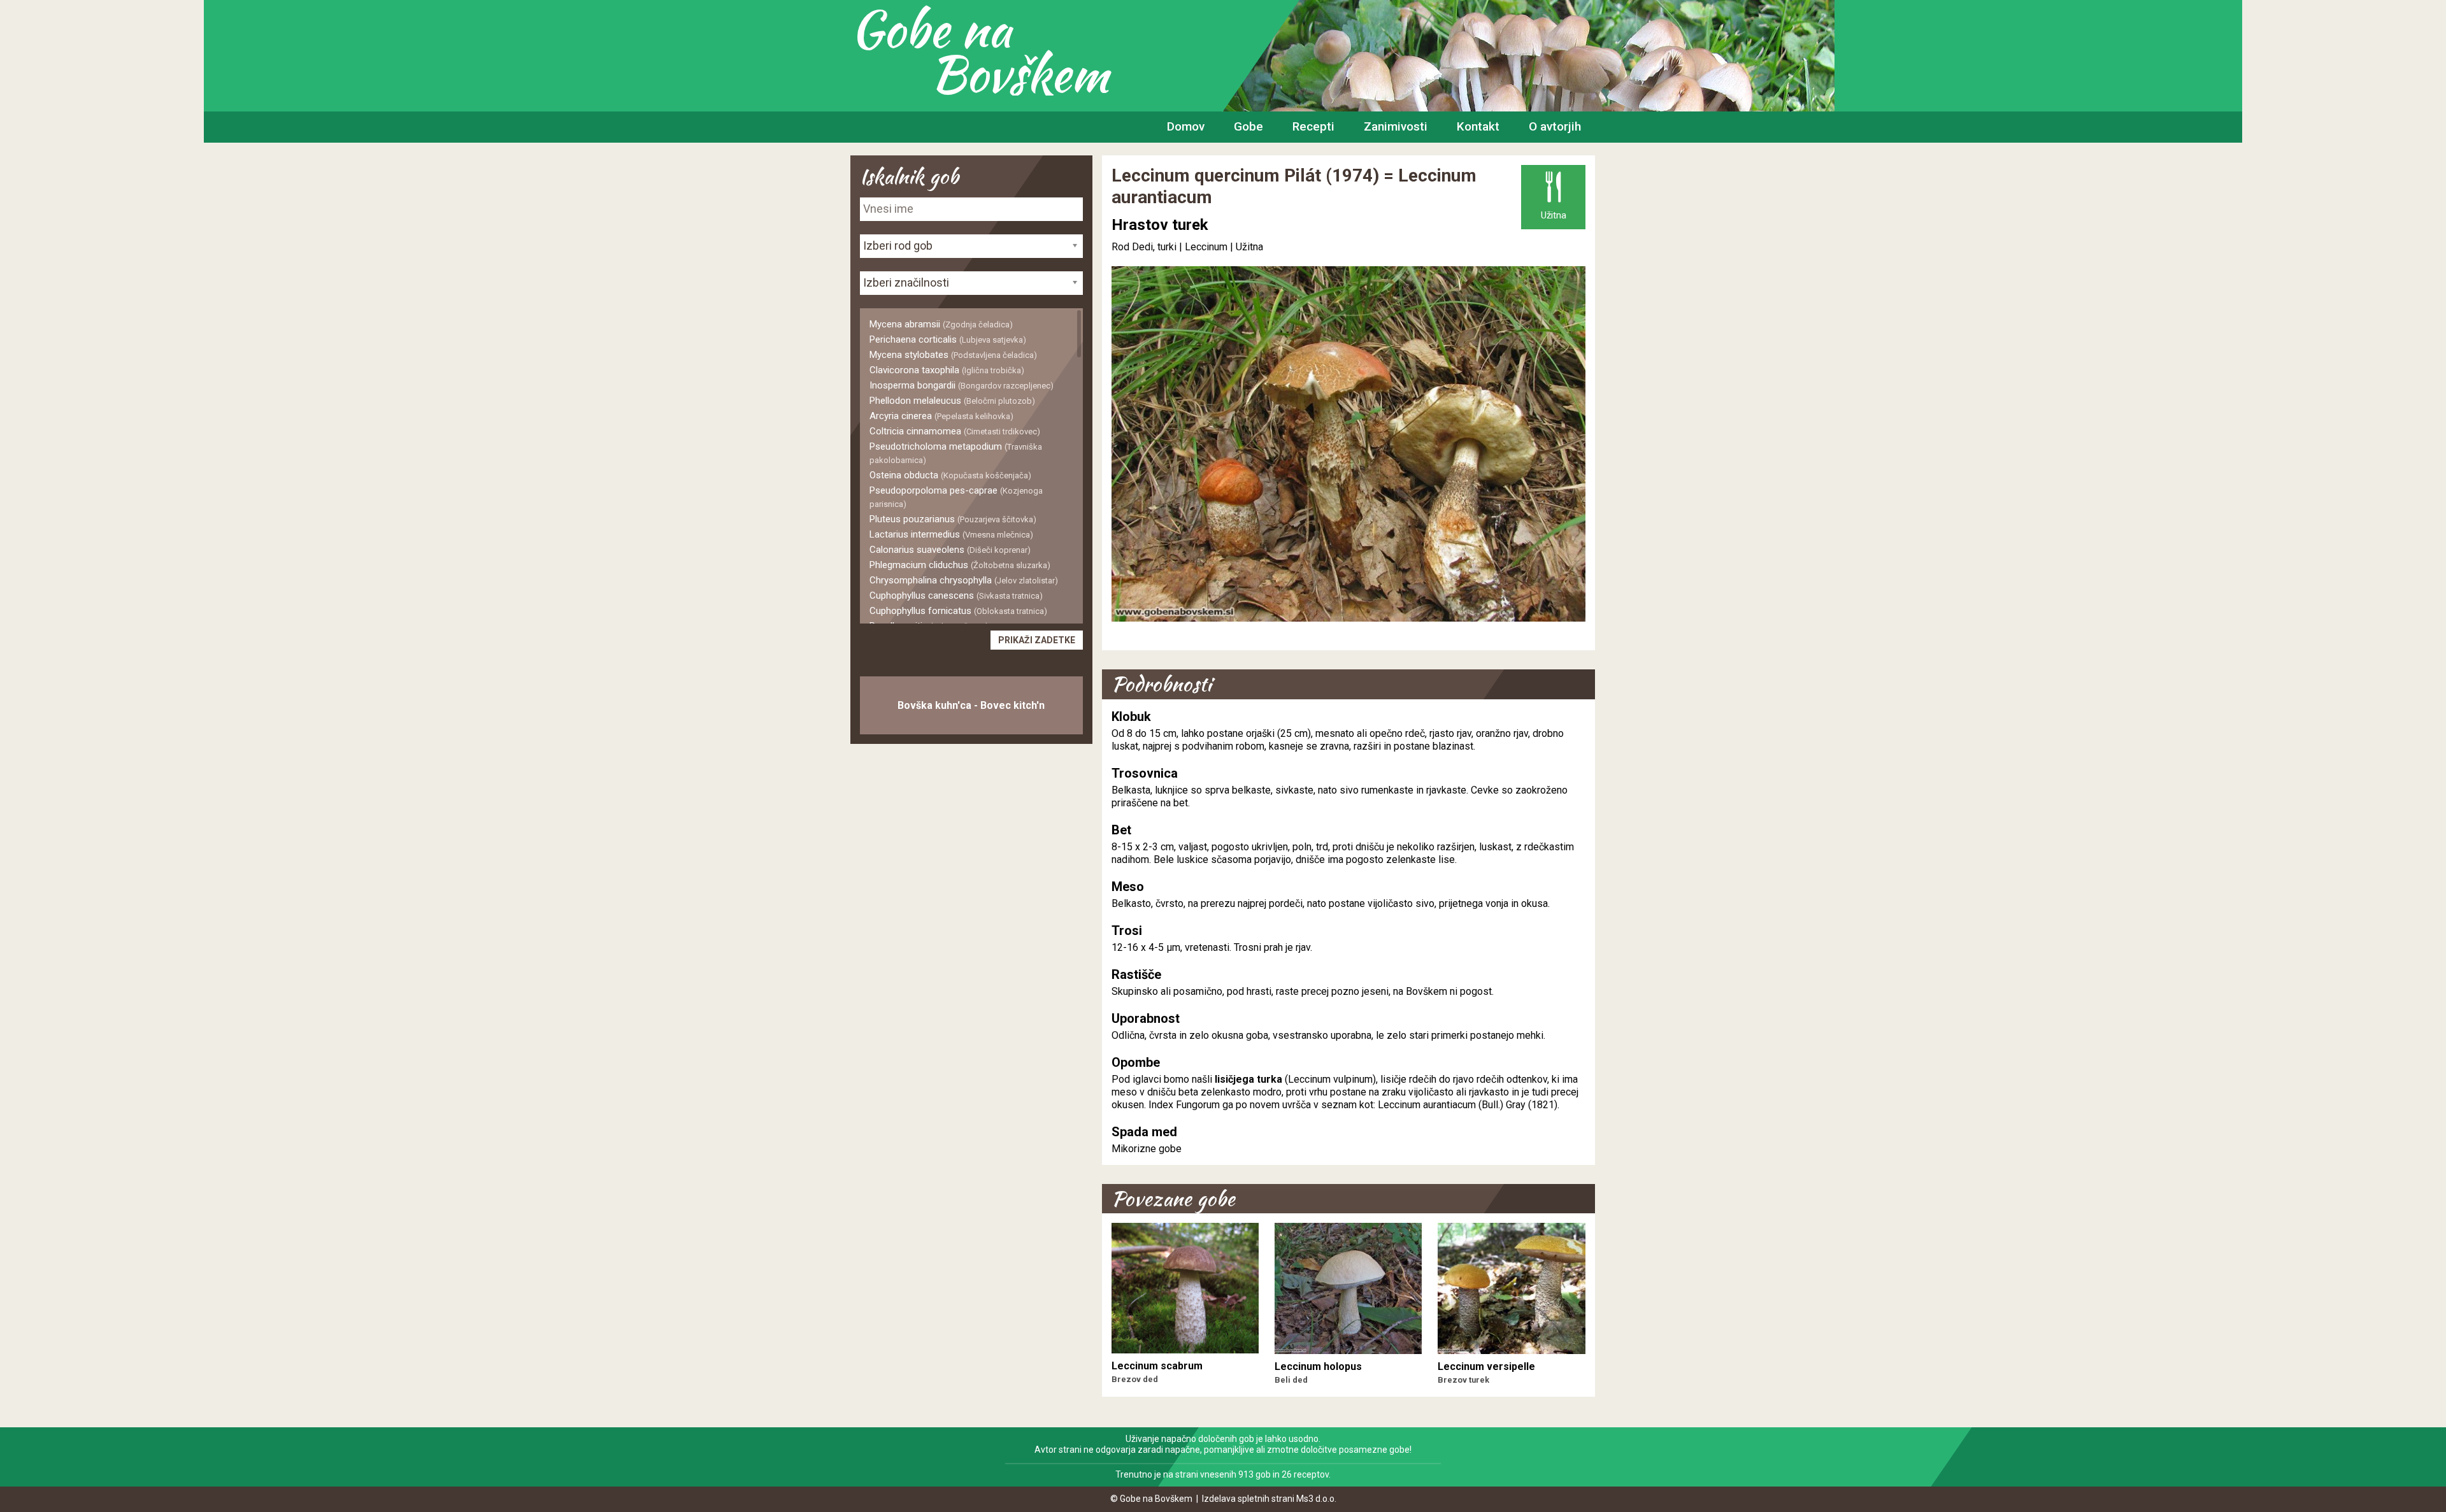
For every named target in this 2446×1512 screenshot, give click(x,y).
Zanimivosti (1396, 126)
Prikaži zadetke (1037, 640)
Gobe (1248, 126)
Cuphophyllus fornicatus (958, 611)
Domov (1186, 126)
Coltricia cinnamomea (955, 431)
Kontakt (1478, 126)
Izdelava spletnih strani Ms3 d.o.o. (1269, 1499)
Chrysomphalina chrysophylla (964, 580)
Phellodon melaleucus (952, 401)
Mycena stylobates (953, 355)
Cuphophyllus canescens (956, 596)
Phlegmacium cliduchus (960, 565)
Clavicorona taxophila (947, 370)
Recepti (1313, 126)
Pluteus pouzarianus (953, 519)
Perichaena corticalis (948, 339)
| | (1183, 247)
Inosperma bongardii (962, 385)
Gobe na (979, 51)
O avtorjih (1555, 126)
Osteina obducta (950, 475)
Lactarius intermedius (951, 534)
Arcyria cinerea (941, 416)
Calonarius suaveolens (950, 550)
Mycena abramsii (941, 324)
